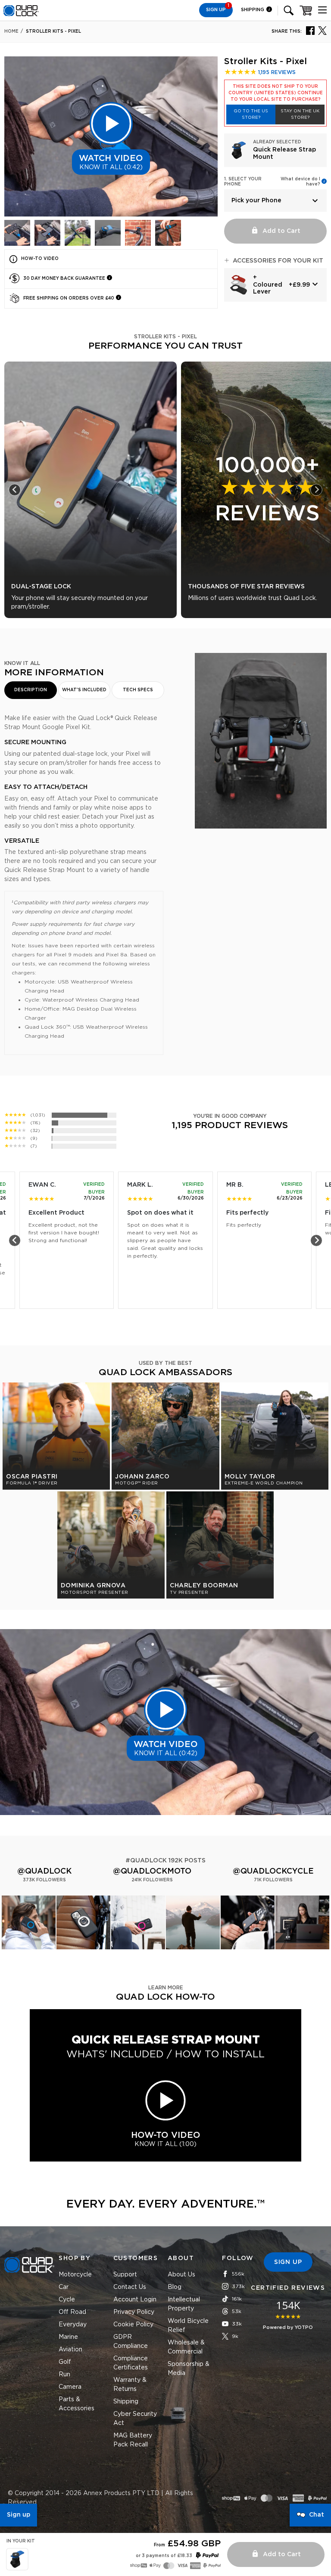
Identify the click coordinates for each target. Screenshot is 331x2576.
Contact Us (130, 2287)
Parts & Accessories (77, 2404)
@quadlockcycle (273, 1871)
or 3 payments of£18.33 (164, 2556)
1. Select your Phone (243, 182)
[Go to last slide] (15, 490)
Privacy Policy (134, 2312)
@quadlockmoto (152, 1871)
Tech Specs (138, 690)
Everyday (73, 2325)
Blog (175, 2287)
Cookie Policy (133, 2325)
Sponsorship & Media (189, 2369)
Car (64, 2287)
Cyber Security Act (135, 2419)
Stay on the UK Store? (300, 114)
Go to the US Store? (251, 114)
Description (31, 690)
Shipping (253, 10)
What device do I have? (300, 182)
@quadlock (44, 1871)
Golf (65, 2362)
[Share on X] (322, 30)
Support (125, 2275)
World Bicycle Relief (188, 2326)
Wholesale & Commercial (186, 2347)
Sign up (19, 2515)
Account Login (135, 2300)
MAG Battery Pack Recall (133, 2440)
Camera (70, 2387)
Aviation (70, 2350)
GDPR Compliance (131, 2342)
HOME (11, 31)
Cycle (67, 2300)
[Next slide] (316, 490)
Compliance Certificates (131, 2363)
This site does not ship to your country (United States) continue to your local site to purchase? (276, 93)
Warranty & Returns (130, 2385)
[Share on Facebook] (310, 30)
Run (64, 2375)
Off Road (72, 2312)
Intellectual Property (184, 2304)
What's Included (84, 690)
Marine (68, 2337)
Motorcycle (75, 2275)
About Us (181, 2275)
